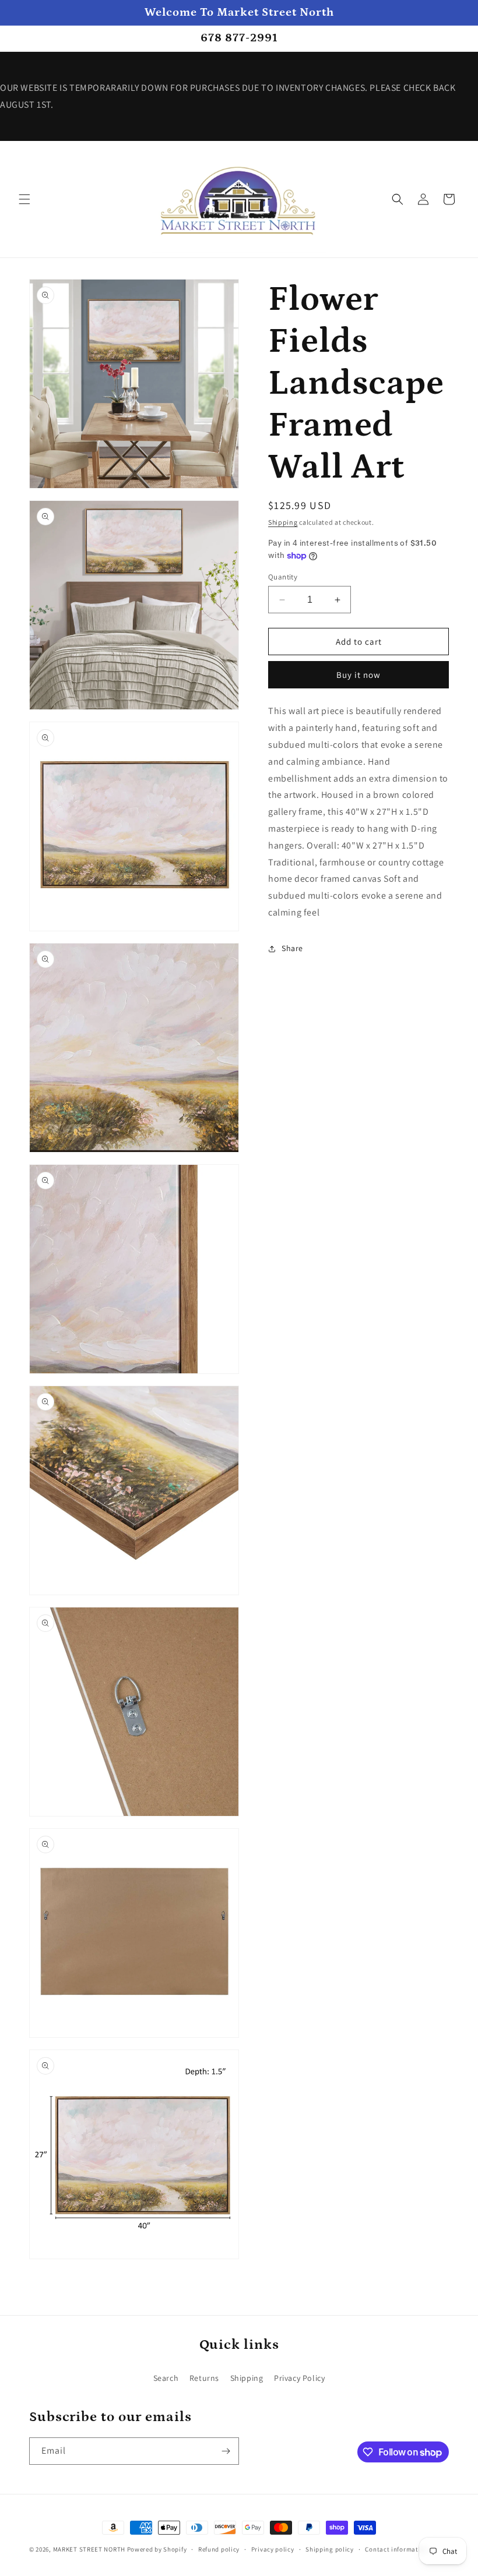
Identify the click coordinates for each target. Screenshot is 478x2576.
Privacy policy (273, 2549)
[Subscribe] (226, 2451)
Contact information (396, 2549)
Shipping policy (330, 2549)
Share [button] (292, 948)
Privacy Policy (299, 2378)
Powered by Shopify (157, 2549)
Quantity (283, 577)
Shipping (283, 522)
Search (166, 2378)
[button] (24, 199)
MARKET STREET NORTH (89, 2549)
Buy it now (358, 675)
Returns (204, 2378)
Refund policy (219, 2549)
